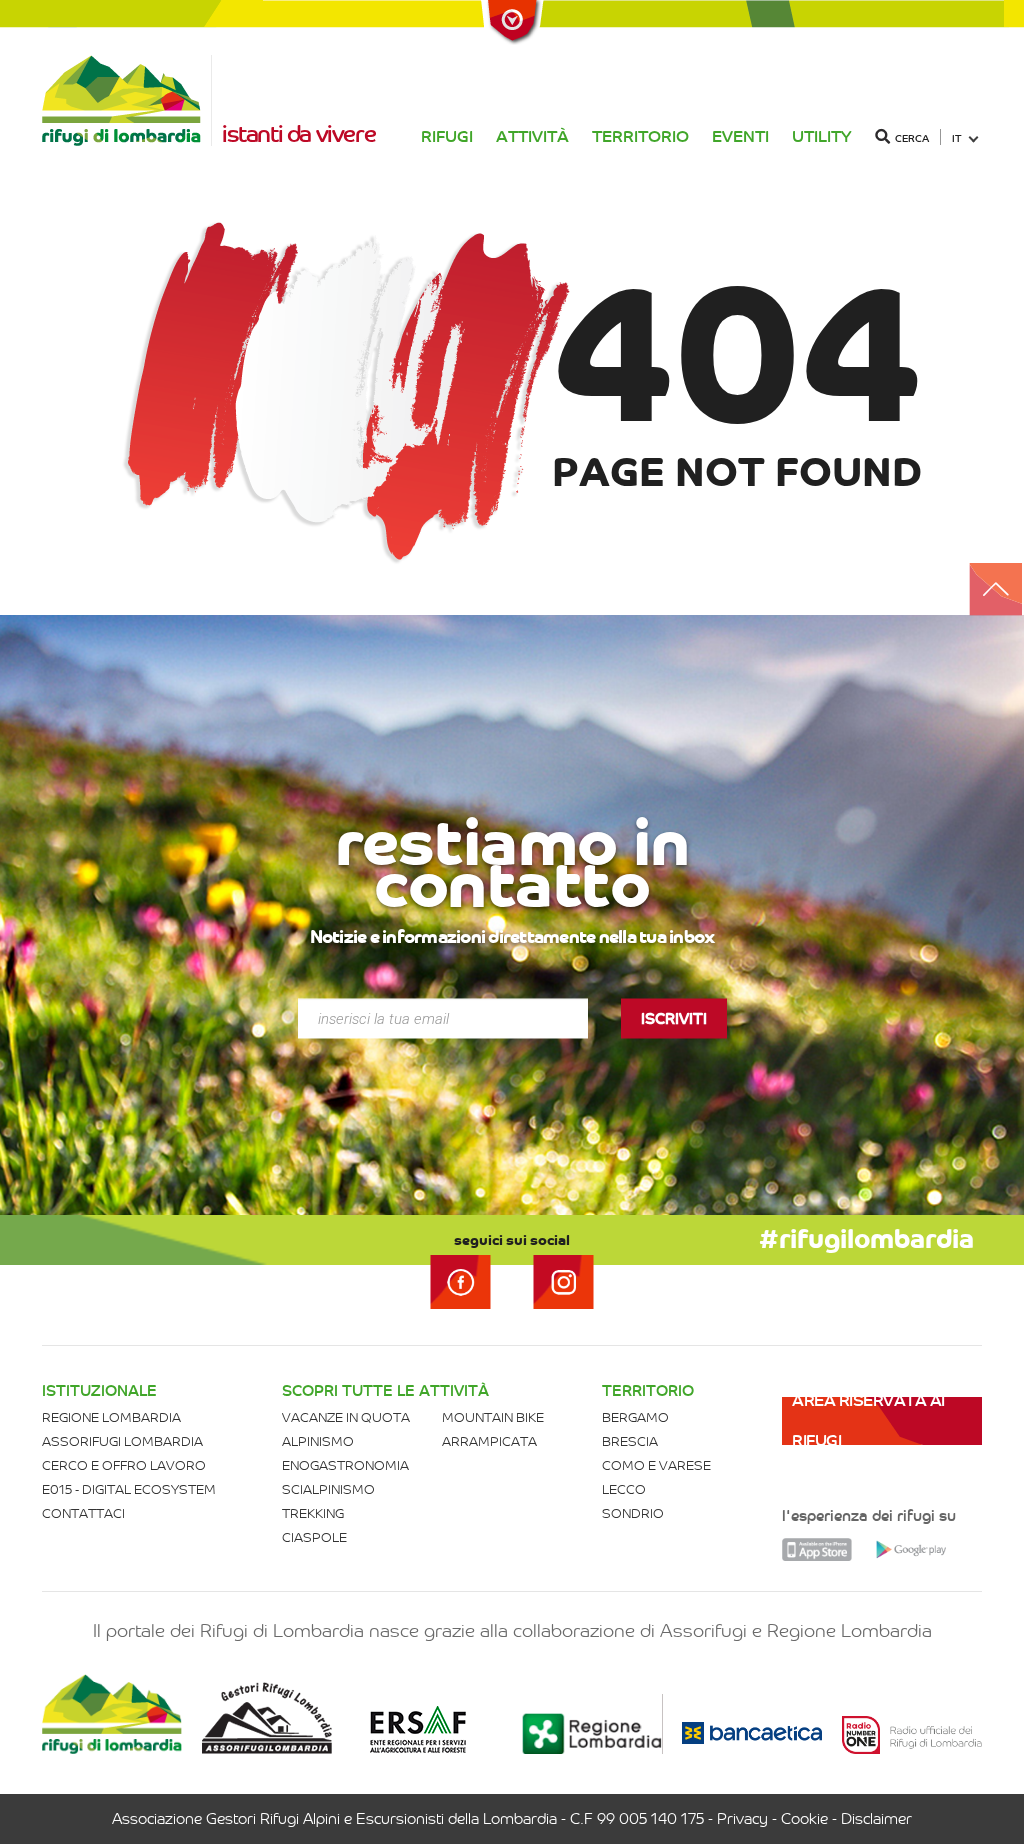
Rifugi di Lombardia (127, 100)
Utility (822, 136)
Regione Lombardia (111, 1417)
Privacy (742, 1819)
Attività (532, 136)
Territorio (640, 136)
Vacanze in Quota (346, 1417)
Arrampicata (489, 1441)
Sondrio (633, 1513)
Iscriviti (674, 1019)
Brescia (630, 1441)
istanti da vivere (298, 134)
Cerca (912, 138)
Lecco (624, 1489)
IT (957, 138)
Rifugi (447, 136)
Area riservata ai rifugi (868, 1420)
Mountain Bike (493, 1417)
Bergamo (635, 1417)
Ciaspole (314, 1537)
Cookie (804, 1819)
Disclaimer (876, 1819)
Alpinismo (318, 1441)
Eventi (740, 136)
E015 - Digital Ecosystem (129, 1489)
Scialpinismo (328, 1489)
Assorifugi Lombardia (122, 1441)
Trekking (313, 1513)
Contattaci (83, 1513)
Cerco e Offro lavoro (124, 1465)
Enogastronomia (345, 1465)
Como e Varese (656, 1465)
